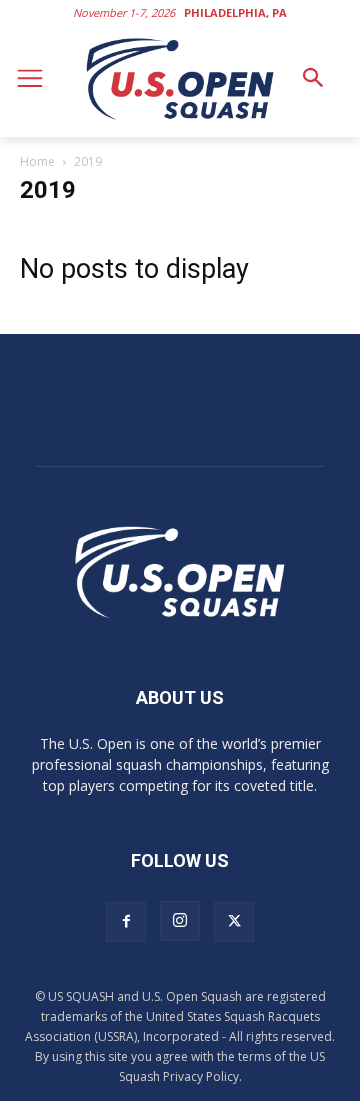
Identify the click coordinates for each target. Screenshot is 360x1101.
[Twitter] (234, 922)
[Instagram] (180, 921)
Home (37, 161)
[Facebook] (126, 922)
